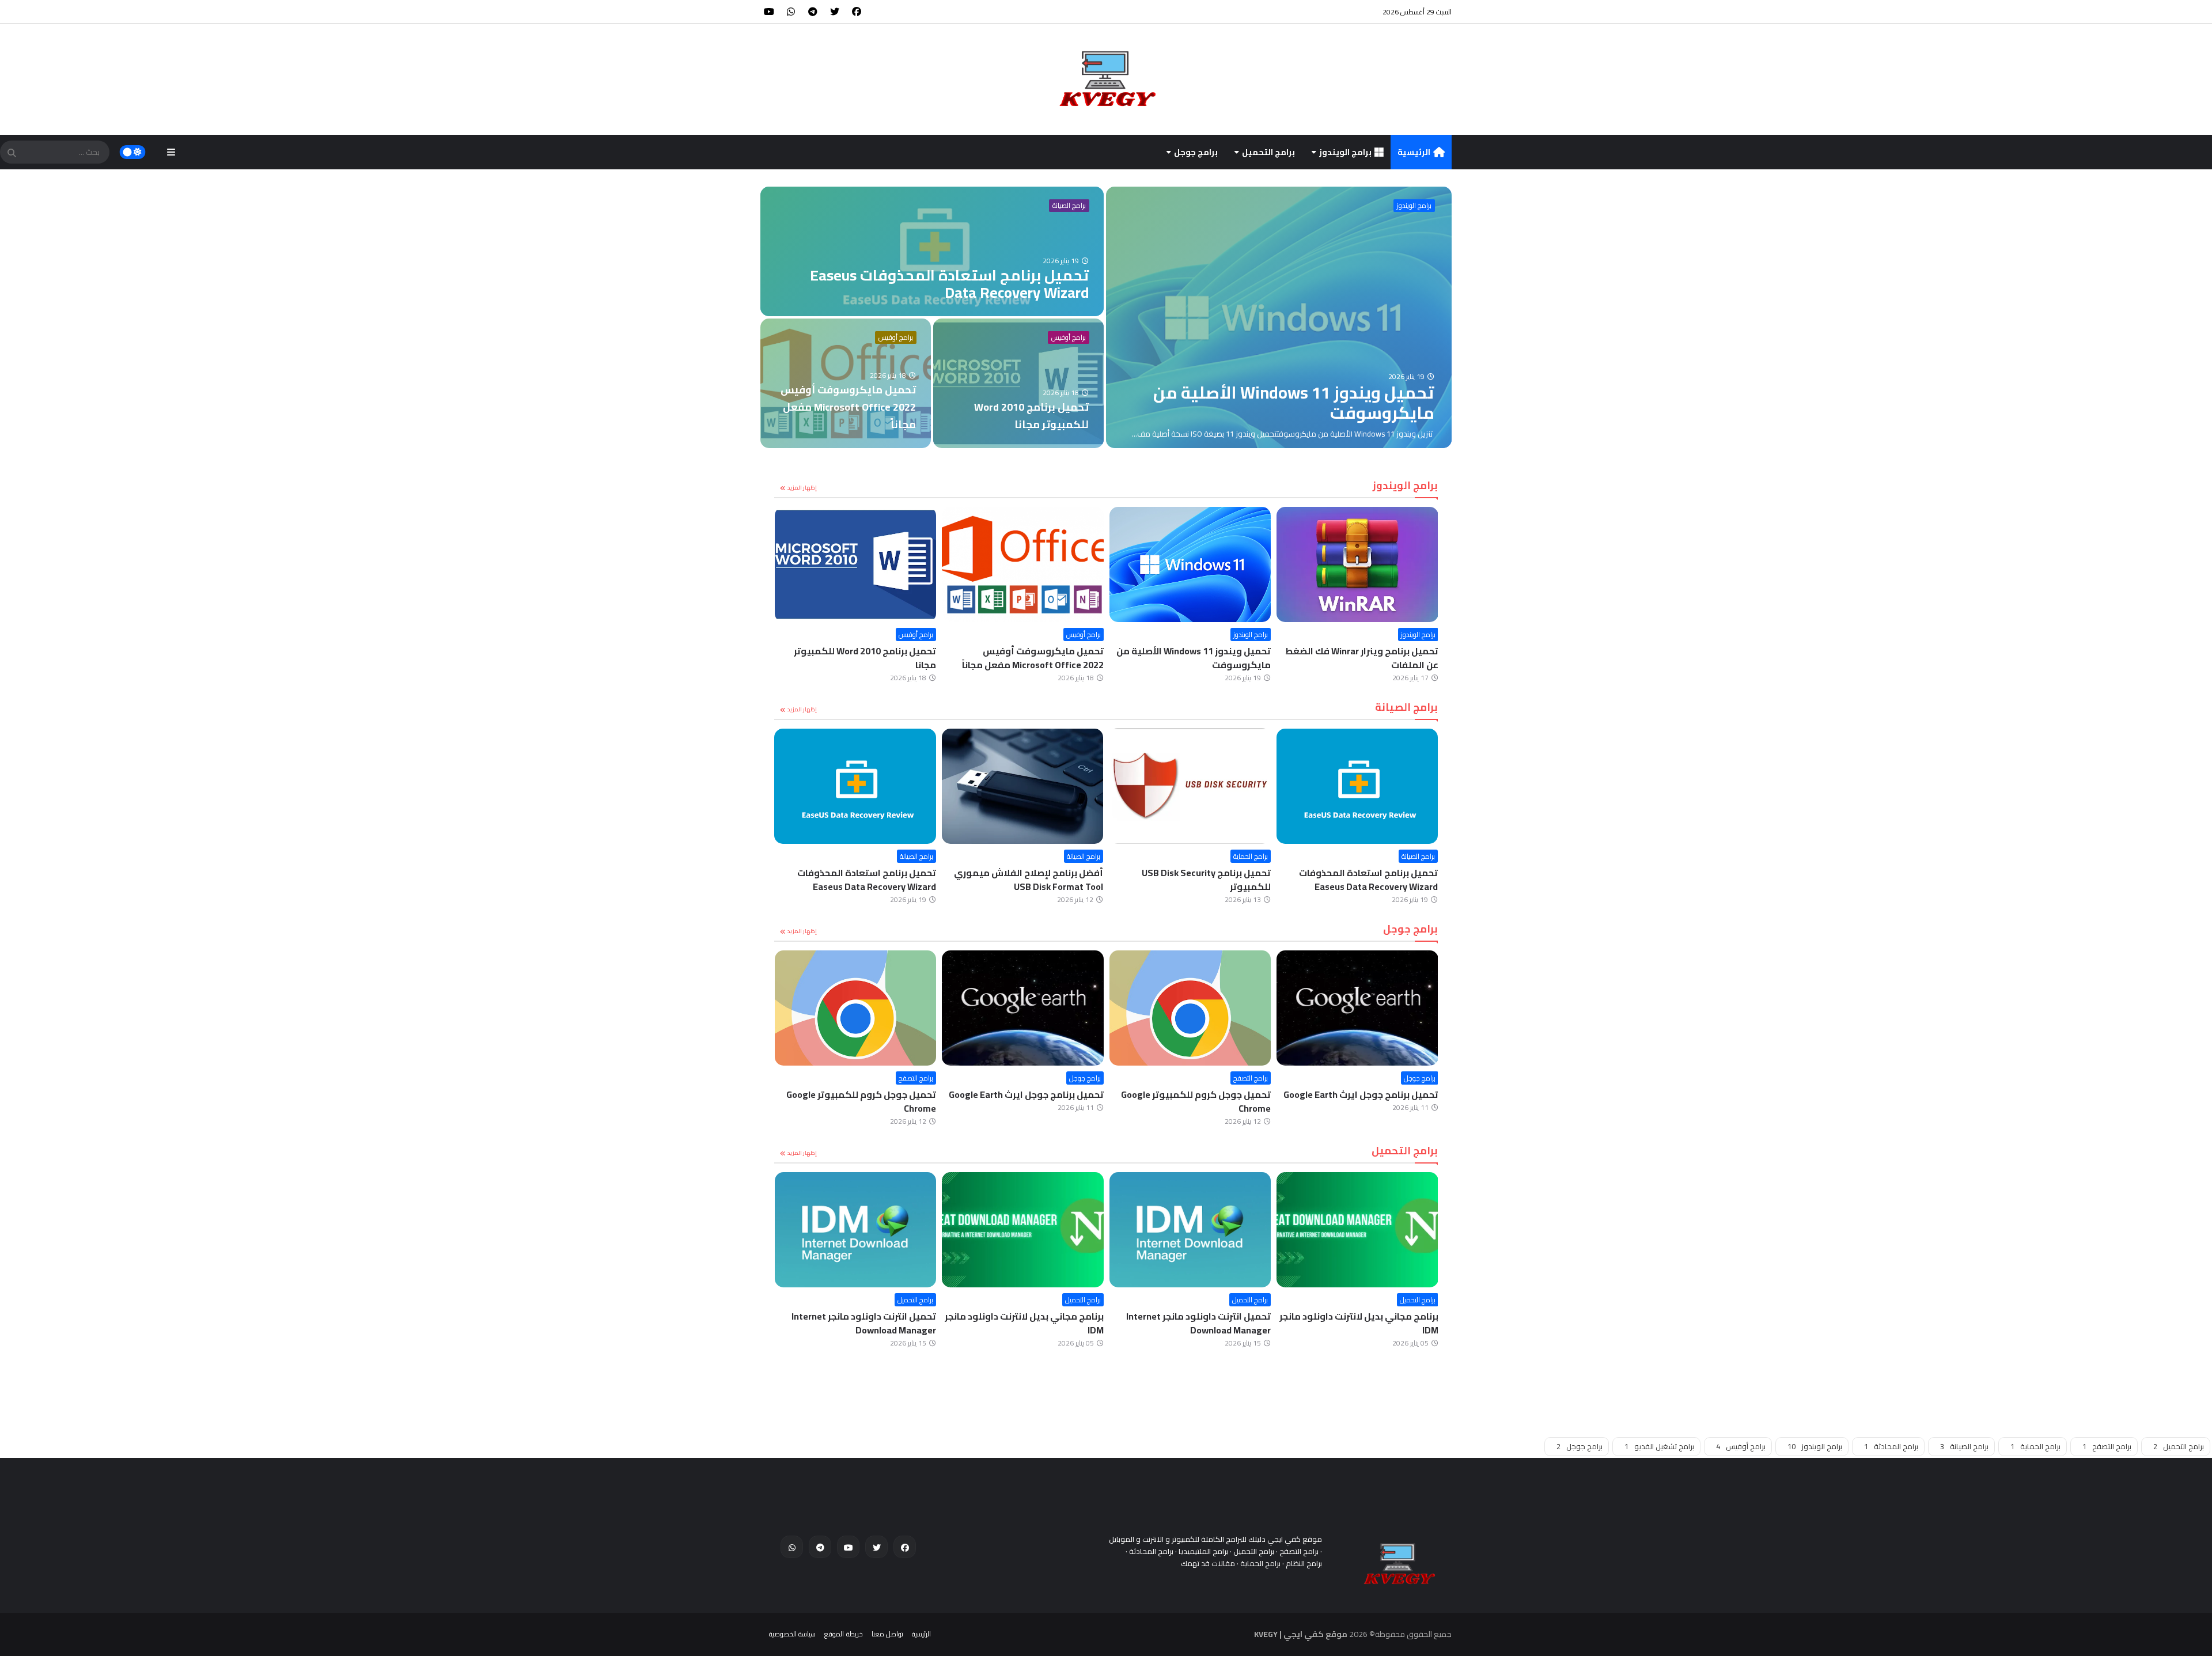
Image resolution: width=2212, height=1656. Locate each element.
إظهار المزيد (802, 488)
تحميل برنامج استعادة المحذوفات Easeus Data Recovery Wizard (1034, 880)
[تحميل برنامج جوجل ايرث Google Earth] (1190, 1008)
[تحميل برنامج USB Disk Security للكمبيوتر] (1357, 786)
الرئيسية (1414, 152)
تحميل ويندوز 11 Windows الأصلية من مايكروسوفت (1361, 658)
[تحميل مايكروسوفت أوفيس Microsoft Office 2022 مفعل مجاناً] (846, 383)
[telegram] (813, 12)
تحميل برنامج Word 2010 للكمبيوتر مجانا (1032, 658)
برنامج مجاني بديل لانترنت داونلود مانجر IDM (1191, 1323)
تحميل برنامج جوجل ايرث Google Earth (1193, 1094)
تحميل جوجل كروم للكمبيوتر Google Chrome (1363, 1101)
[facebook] (857, 12)
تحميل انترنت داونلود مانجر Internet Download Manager (1366, 1323)
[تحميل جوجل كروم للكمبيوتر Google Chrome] (1357, 1008)
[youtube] (769, 12)
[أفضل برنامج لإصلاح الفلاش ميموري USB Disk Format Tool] (1190, 786)
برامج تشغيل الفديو (1659, 1446)
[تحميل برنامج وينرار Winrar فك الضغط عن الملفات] (855, 564)
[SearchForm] (12, 153)
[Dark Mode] (133, 152)
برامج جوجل (1196, 152)
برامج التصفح (1418, 1078)
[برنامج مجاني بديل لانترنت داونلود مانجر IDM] (1190, 1230)
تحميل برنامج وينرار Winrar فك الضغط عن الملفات (859, 658)
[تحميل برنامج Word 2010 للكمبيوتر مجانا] (1018, 383)
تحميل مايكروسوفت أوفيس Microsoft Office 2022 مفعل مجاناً (1200, 658)
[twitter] (835, 12)
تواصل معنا (887, 1634)
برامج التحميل (1268, 152)
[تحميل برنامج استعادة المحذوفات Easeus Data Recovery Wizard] (932, 251)
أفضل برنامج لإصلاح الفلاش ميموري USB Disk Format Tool (1196, 880)
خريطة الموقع (843, 1634)
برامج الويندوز (1345, 152)
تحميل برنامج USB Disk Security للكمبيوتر (1374, 880)
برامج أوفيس (896, 338)
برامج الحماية (1418, 856)
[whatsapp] (791, 12)
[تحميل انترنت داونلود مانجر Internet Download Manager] (1357, 1230)
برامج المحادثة (1891, 1446)
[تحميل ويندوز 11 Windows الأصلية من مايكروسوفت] (1279, 317)
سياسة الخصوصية (792, 1634)
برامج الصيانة (1069, 206)
